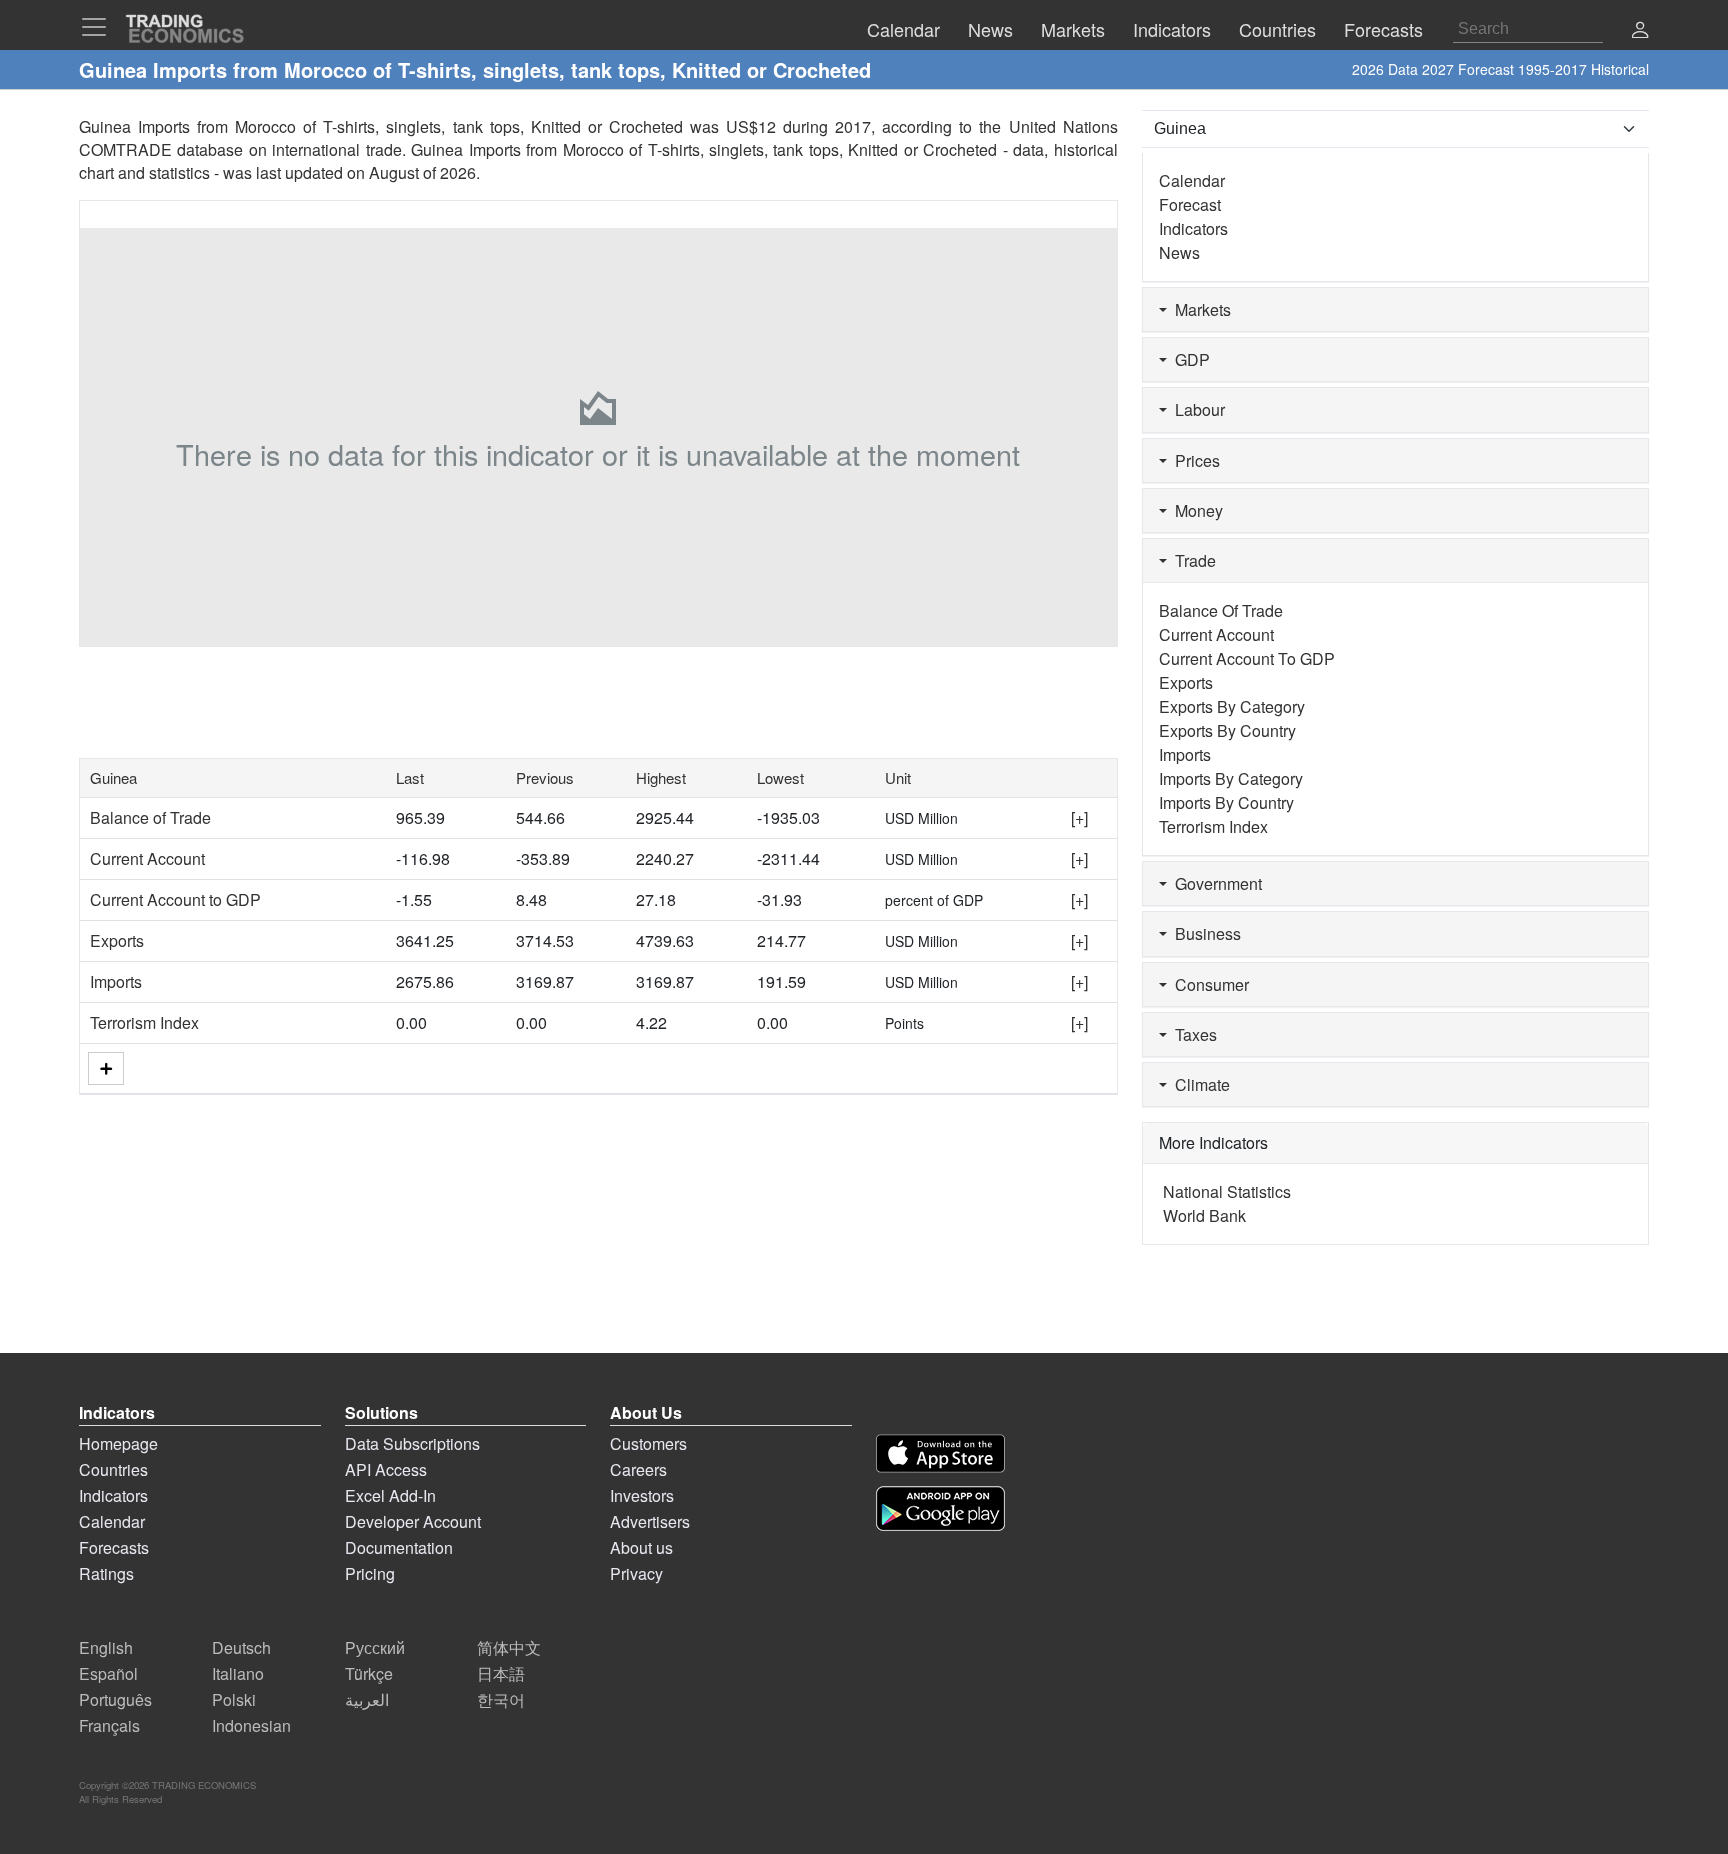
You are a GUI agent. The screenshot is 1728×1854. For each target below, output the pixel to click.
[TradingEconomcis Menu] (100, 27)
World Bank (1204, 1215)
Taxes (1192, 1034)
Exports (117, 940)
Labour (1196, 409)
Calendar (1192, 180)
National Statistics (1227, 1191)
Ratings (106, 1573)
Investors (642, 1495)
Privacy (636, 1573)
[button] (1640, 31)
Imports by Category (1231, 778)
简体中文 (509, 1647)
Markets (1199, 309)
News (1179, 252)
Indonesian (251, 1725)
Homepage (118, 1443)
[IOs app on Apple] (940, 1453)
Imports (116, 981)
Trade (1191, 560)
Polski (234, 1699)
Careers (638, 1469)
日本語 (501, 1673)
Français (109, 1725)
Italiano (238, 1673)
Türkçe (369, 1673)
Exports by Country (1227, 730)
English (106, 1647)
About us (641, 1547)
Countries (113, 1469)
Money (1195, 510)
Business (1204, 933)
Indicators (1193, 228)
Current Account (147, 858)
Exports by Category (1232, 706)
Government (1214, 883)
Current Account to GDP (175, 899)
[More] (106, 1068)
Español (108, 1673)
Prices (1193, 460)
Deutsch (241, 1647)
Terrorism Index (144, 1022)
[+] (1079, 817)
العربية (367, 1699)
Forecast (1190, 204)
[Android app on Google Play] (940, 1508)
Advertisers (650, 1521)
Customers (648, 1443)
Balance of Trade (150, 817)
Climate (1198, 1084)
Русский (375, 1647)
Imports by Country (1226, 802)
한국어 (501, 1699)
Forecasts (114, 1547)
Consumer (1208, 984)
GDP (1188, 359)
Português (115, 1699)
